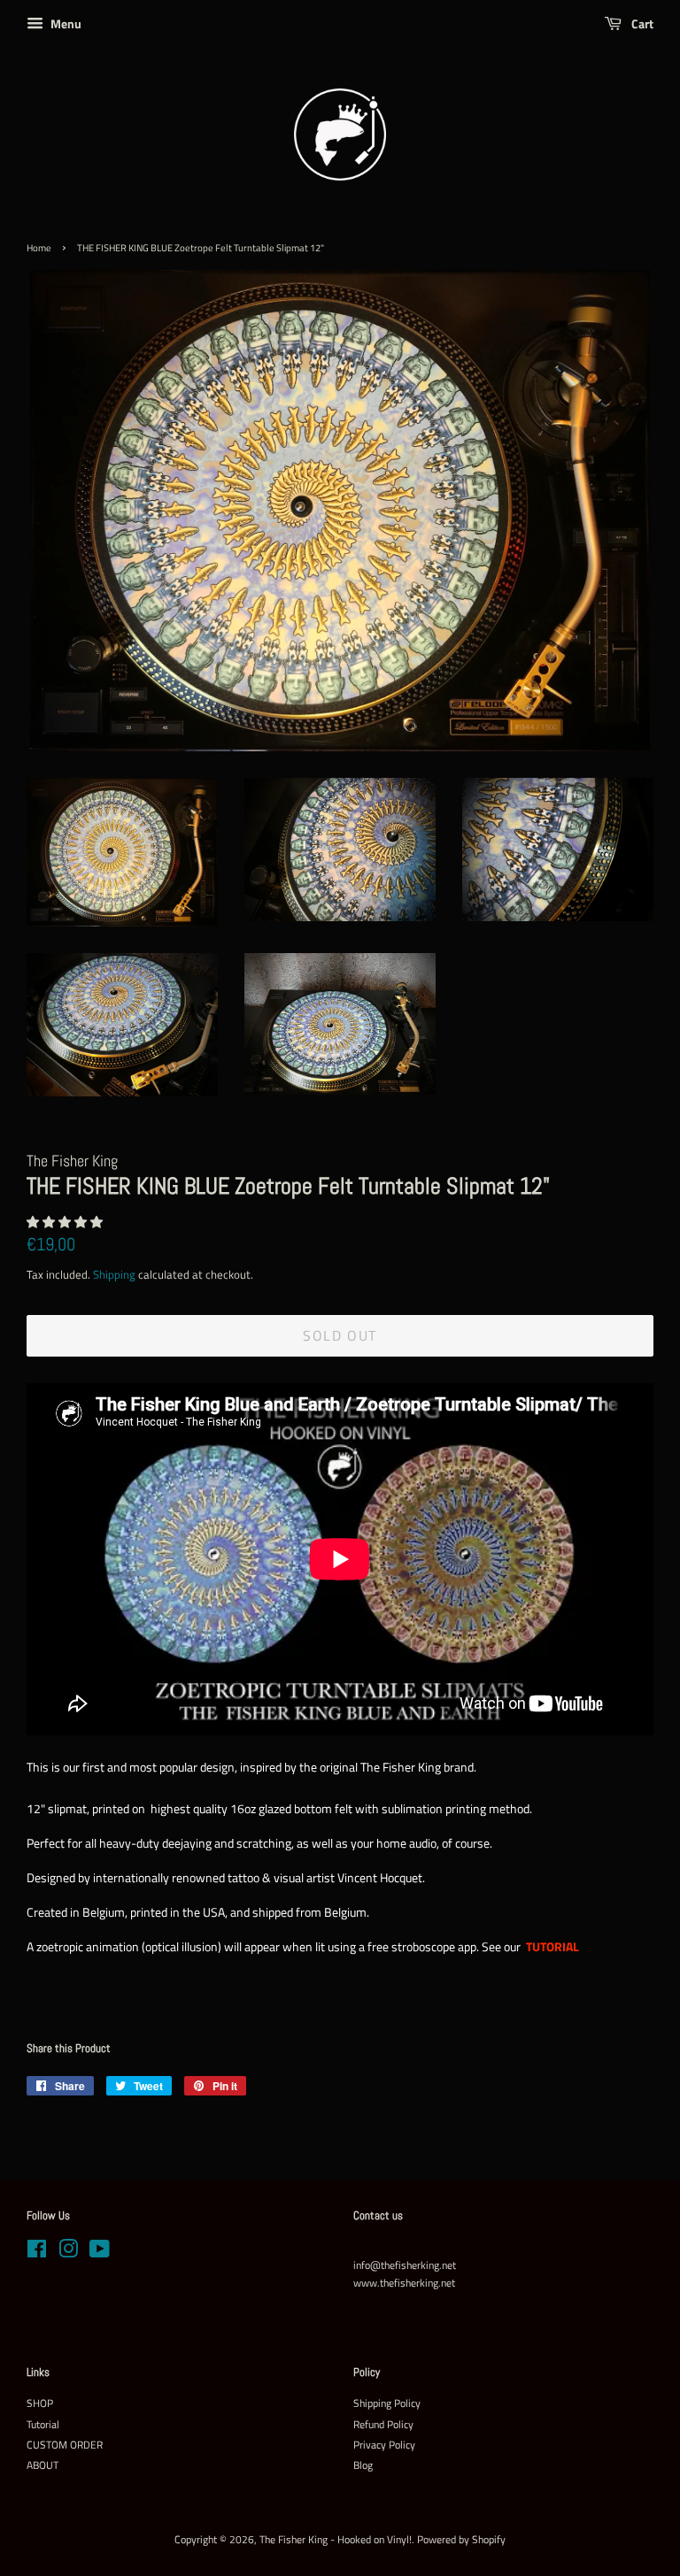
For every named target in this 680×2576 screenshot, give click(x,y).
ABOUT (42, 2465)
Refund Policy (383, 2425)
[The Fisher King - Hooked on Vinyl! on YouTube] (100, 2253)
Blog (363, 2465)
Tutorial (43, 2425)
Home (39, 248)
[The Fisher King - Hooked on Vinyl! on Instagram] (68, 2253)
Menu (65, 23)
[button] (66, 1222)
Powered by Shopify (461, 2540)
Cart (641, 23)
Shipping (114, 1274)
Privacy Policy (384, 2445)
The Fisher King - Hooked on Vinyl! (336, 2540)
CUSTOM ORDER (65, 2445)
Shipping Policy (387, 2403)
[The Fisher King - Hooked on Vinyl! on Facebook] (37, 2253)
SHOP (40, 2403)
